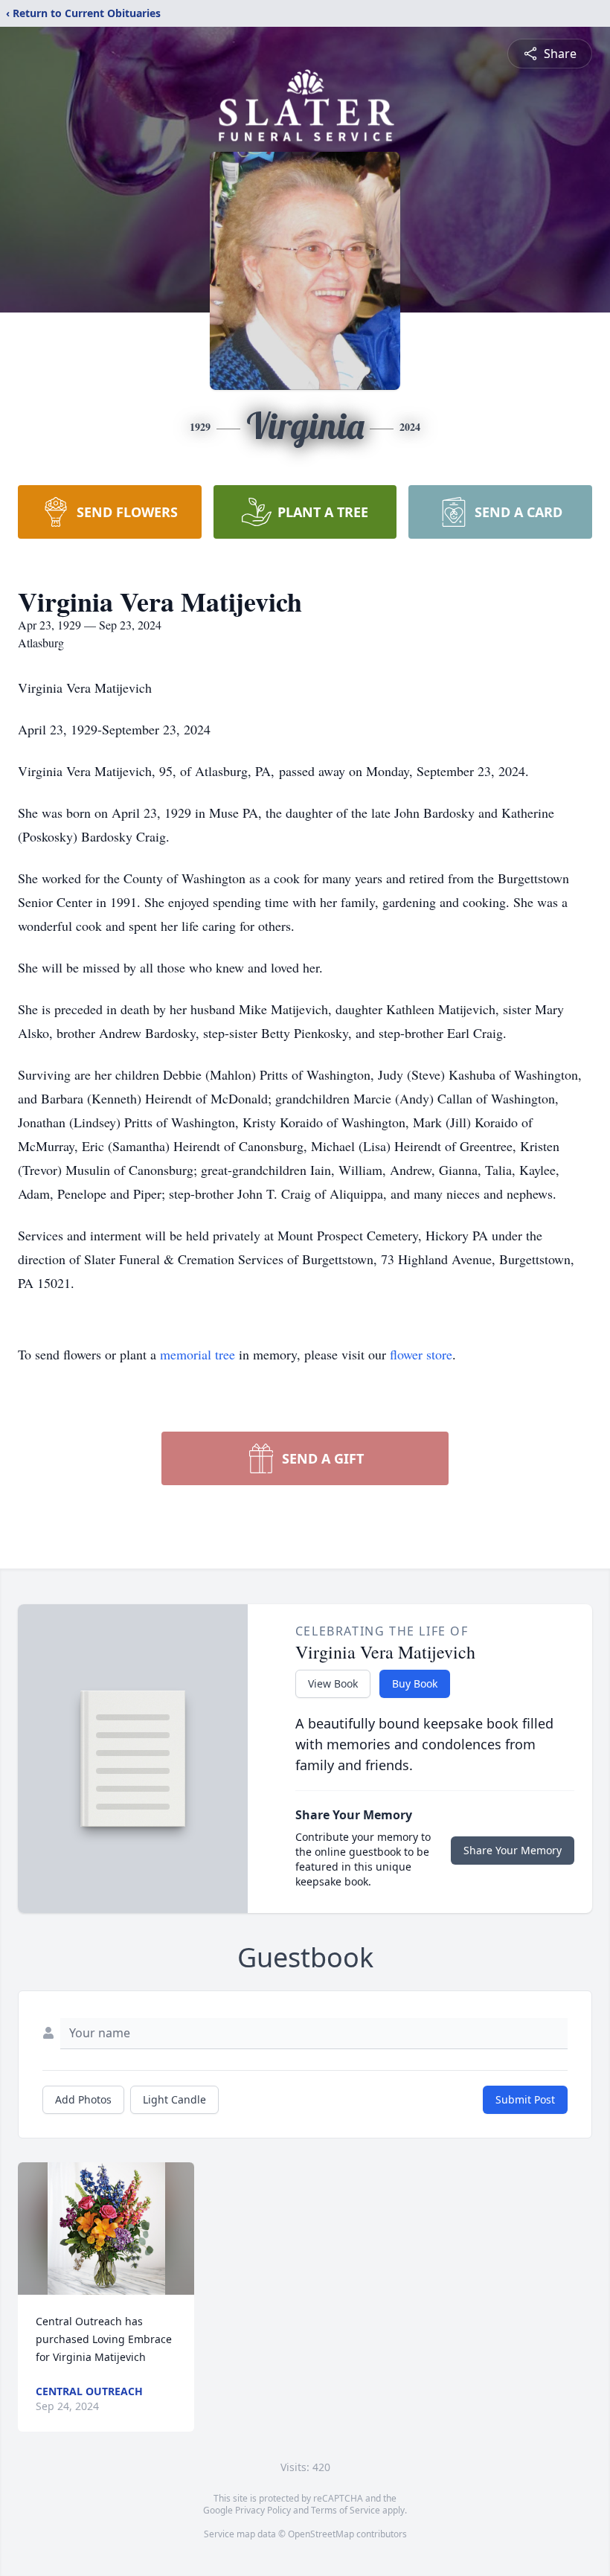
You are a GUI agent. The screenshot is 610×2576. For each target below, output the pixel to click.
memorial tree (198, 1354)
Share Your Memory (513, 1850)
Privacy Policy (263, 2510)
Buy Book (415, 1683)
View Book (333, 1683)
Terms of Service (346, 2510)
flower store (421, 1354)
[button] (106, 2229)
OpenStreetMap (321, 2534)
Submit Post (525, 2099)
